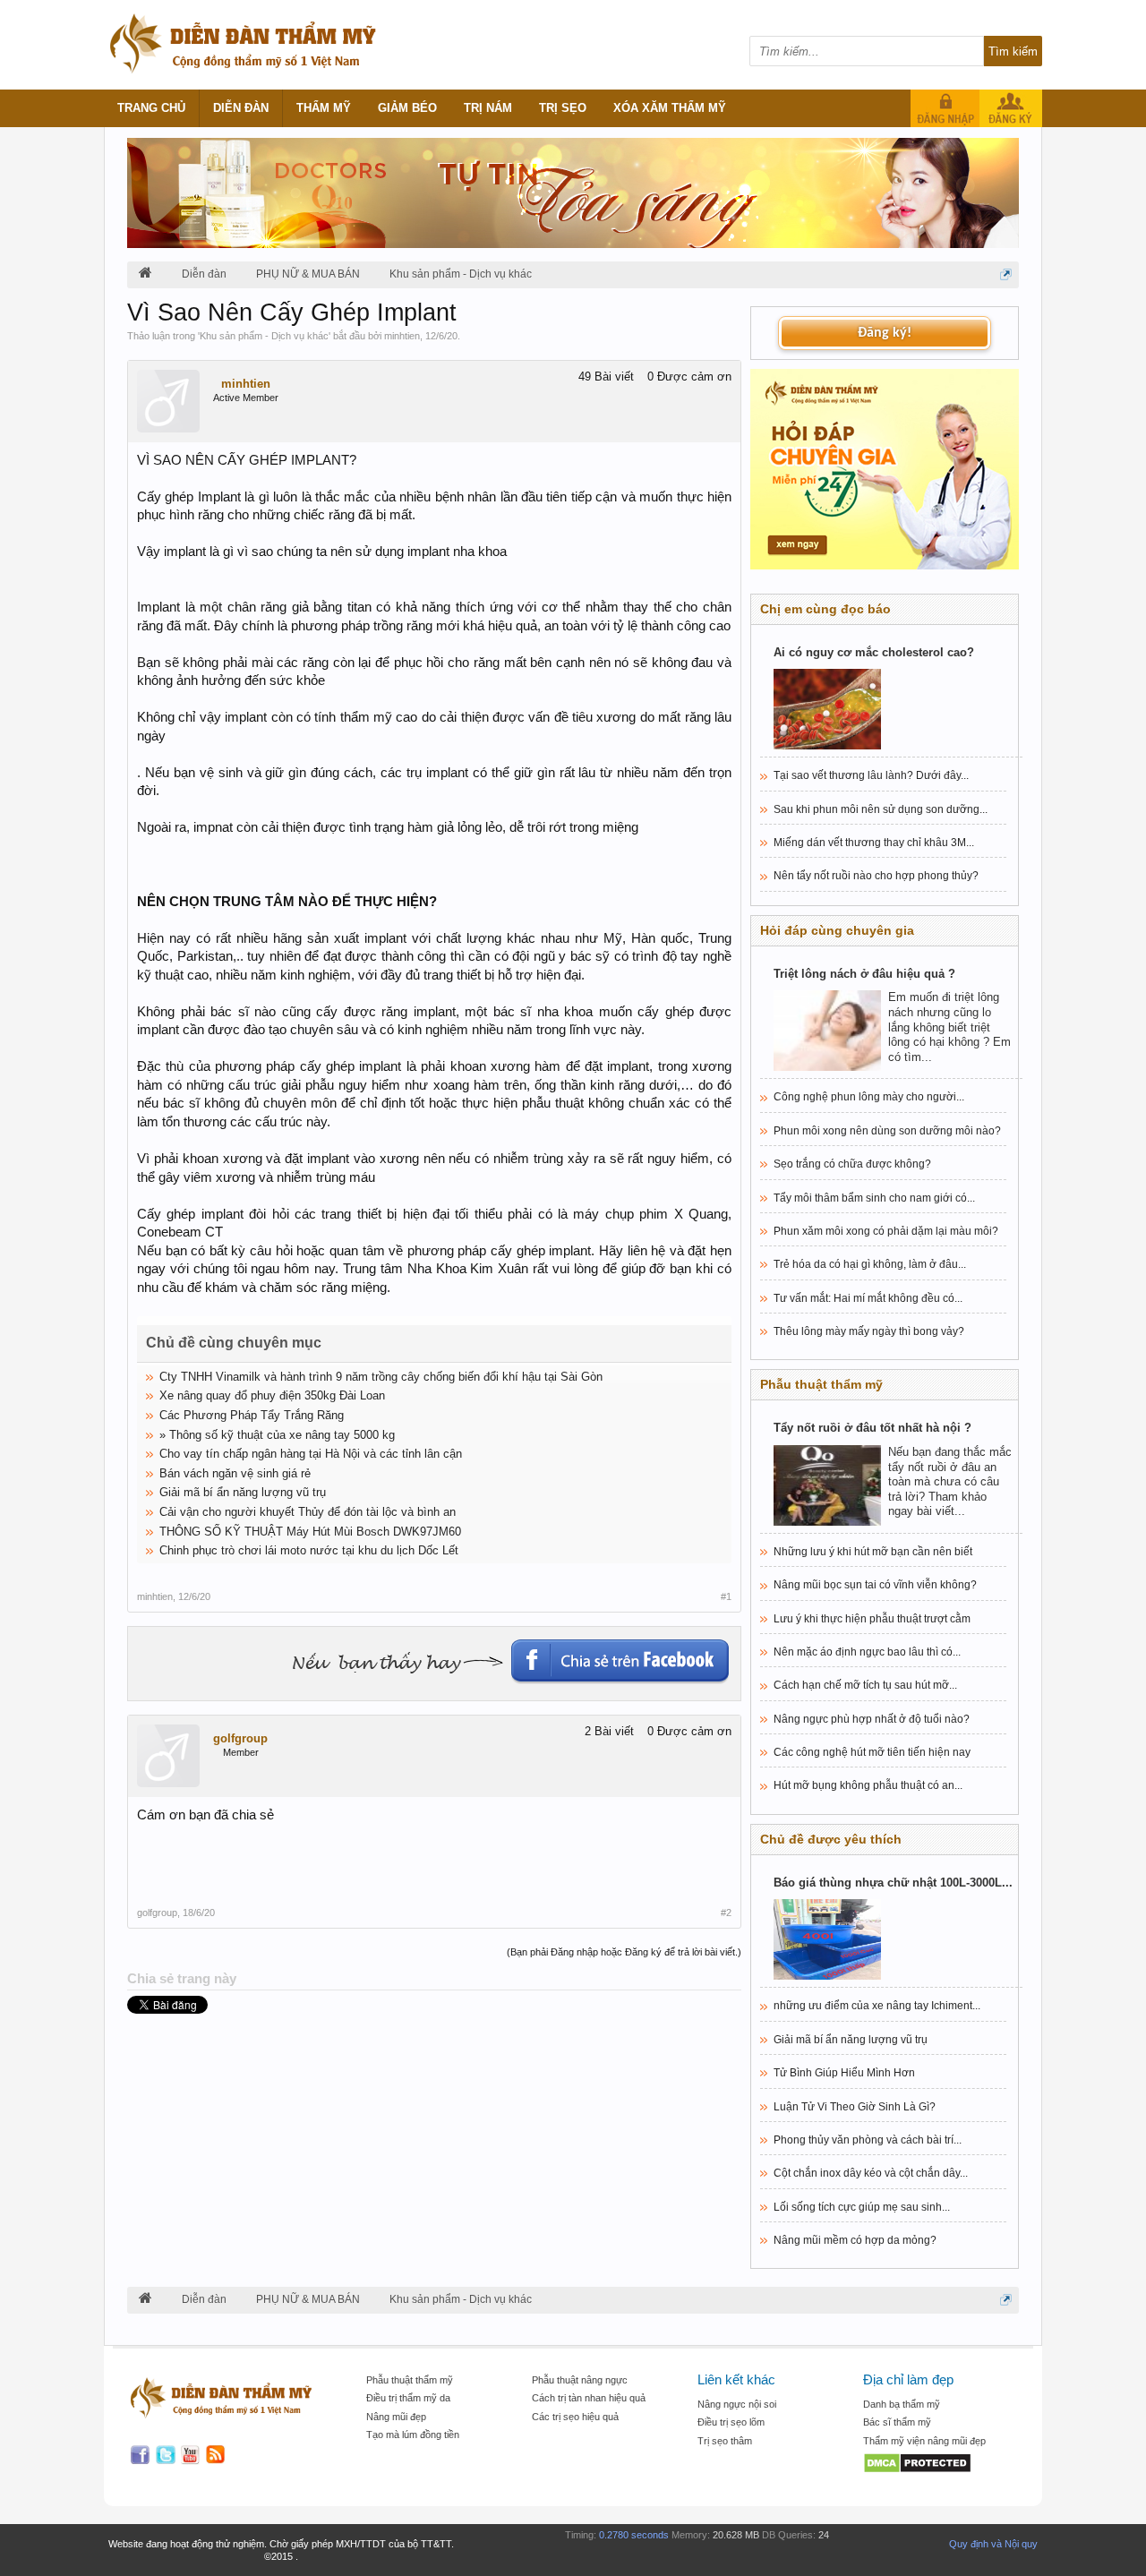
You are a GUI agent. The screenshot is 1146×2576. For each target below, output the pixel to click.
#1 (726, 1596)
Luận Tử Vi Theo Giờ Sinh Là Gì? (855, 2107)
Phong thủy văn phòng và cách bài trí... (868, 2140)
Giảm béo (407, 108)
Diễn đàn (241, 108)
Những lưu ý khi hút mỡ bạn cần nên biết (873, 1552)
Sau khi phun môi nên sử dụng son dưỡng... (881, 809)
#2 (726, 1913)
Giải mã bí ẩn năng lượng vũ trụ (243, 1492)
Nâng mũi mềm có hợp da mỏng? (855, 2240)
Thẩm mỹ (324, 108)
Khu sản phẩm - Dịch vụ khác (264, 336)
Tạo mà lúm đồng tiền (413, 2435)
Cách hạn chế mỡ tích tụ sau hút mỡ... (865, 1685)
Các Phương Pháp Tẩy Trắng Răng (252, 1415)
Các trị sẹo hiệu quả (575, 2417)
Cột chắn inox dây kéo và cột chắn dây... (871, 2173)
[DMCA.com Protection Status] (937, 2465)
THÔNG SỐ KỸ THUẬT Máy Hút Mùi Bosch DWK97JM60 (310, 1532)
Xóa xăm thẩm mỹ (670, 108)
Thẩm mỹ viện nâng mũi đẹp (924, 2441)
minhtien (402, 336)
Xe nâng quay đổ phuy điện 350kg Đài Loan (272, 1395)
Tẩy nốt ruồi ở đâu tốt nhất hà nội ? (872, 1428)
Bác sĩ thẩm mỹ (897, 2422)
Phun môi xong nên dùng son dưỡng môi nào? (887, 1131)
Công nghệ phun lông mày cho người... (869, 1097)
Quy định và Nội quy (993, 2544)
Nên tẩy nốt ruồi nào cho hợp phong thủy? (876, 876)
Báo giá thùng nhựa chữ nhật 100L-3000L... (893, 1883)
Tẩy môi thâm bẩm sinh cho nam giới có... (874, 1198)
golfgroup (240, 1738)
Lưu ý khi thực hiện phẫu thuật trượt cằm (872, 1619)
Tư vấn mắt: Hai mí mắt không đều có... (868, 1298)
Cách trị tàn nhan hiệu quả (589, 2398)
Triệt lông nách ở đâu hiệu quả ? (864, 974)
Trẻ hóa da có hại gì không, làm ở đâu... (870, 1264)
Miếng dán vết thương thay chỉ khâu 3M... (874, 843)
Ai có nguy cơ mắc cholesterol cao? (874, 652)
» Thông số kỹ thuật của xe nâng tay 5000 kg (277, 1435)
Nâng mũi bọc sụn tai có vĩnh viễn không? (875, 1585)
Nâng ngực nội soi (737, 2404)
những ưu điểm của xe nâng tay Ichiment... (877, 2006)
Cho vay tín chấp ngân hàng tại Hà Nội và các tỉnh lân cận (311, 1454)
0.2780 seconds (634, 2535)
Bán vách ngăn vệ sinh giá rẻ (235, 1473)
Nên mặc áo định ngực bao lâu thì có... (867, 1652)
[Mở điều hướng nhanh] (1006, 274)
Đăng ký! (885, 333)
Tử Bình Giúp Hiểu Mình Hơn (844, 2073)
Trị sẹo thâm (725, 2441)
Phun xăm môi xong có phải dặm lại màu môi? (886, 1231)
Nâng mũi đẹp (396, 2417)
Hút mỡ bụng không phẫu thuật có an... (868, 1785)
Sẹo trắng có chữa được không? (852, 1164)
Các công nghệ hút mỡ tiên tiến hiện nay (872, 1752)
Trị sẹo (563, 108)
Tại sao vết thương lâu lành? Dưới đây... (871, 775)
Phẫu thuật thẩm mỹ (410, 2380)
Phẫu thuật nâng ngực (580, 2380)
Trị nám (488, 108)
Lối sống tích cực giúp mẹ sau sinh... (862, 2207)
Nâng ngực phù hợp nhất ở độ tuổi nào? (872, 1719)
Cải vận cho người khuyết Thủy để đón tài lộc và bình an (308, 1512)
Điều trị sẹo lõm (731, 2422)
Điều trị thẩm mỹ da (408, 2398)
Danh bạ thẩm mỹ (902, 2404)
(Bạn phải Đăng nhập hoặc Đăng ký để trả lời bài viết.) (624, 1952)
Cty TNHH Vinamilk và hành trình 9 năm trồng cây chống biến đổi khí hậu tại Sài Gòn (381, 1377)
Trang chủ (151, 108)
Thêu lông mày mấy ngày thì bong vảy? (869, 1331)
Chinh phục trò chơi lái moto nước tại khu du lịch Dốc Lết (309, 1550)
